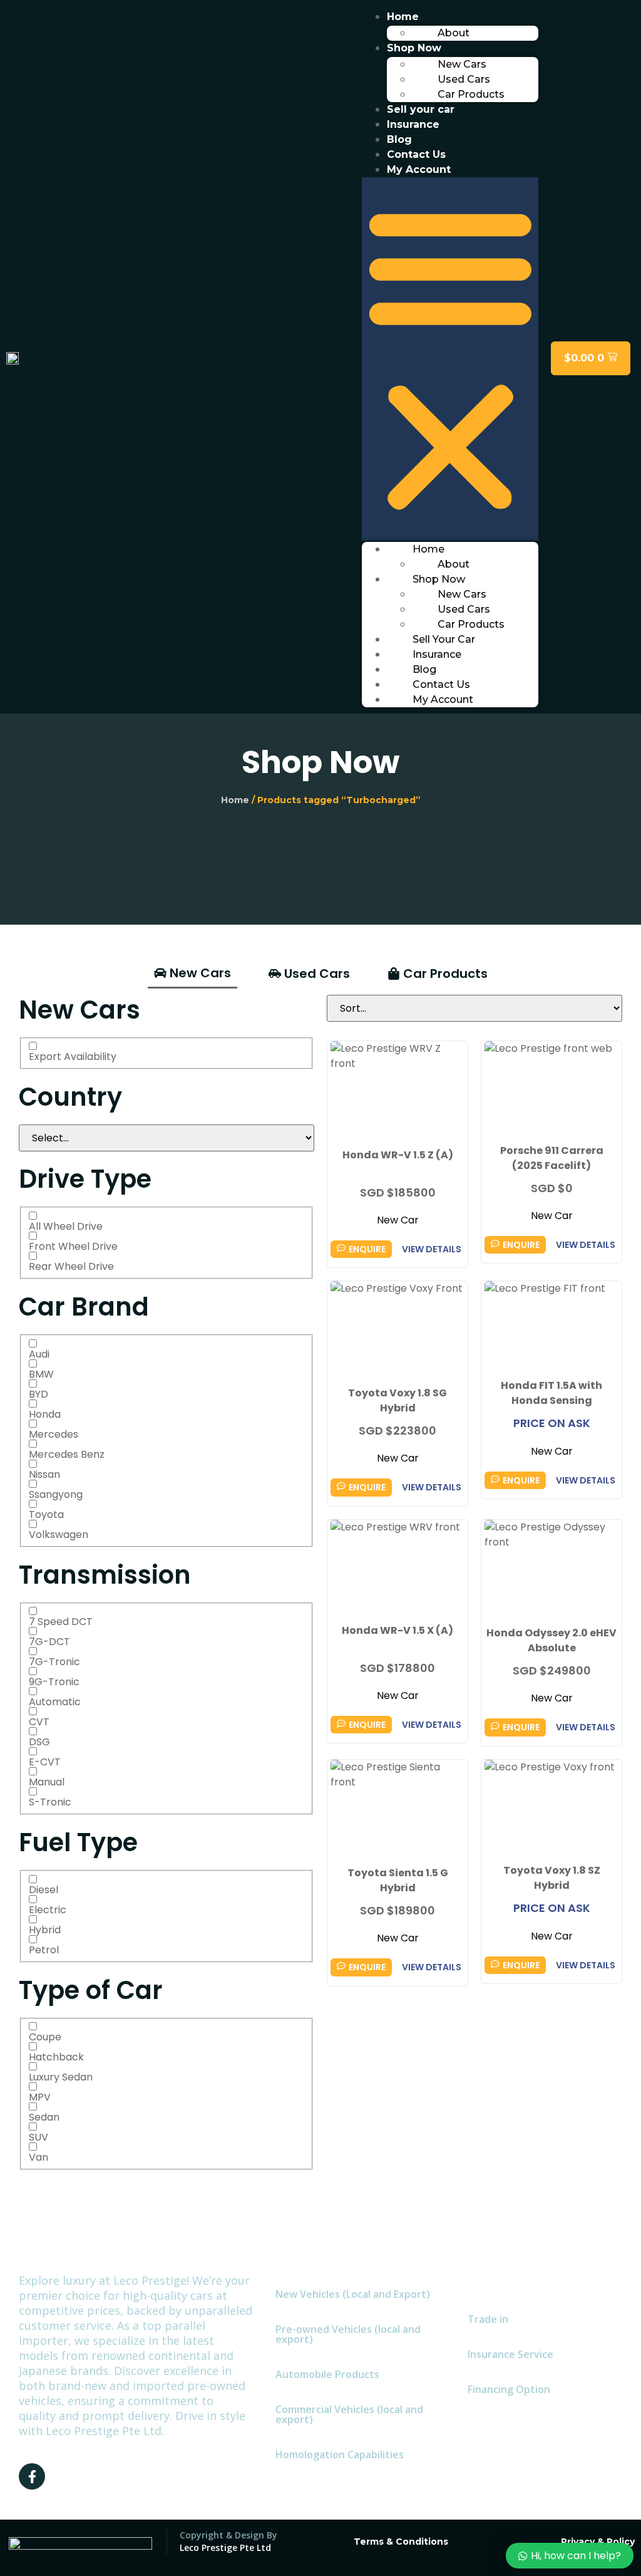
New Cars (462, 64)
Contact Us (416, 154)
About (454, 33)
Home (403, 17)
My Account (419, 169)
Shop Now (414, 48)
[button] (450, 359)
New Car (398, 1220)
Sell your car (421, 109)
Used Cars (464, 79)
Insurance (413, 124)
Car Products (471, 94)
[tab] (192, 974)
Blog (399, 139)
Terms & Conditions (401, 2542)
